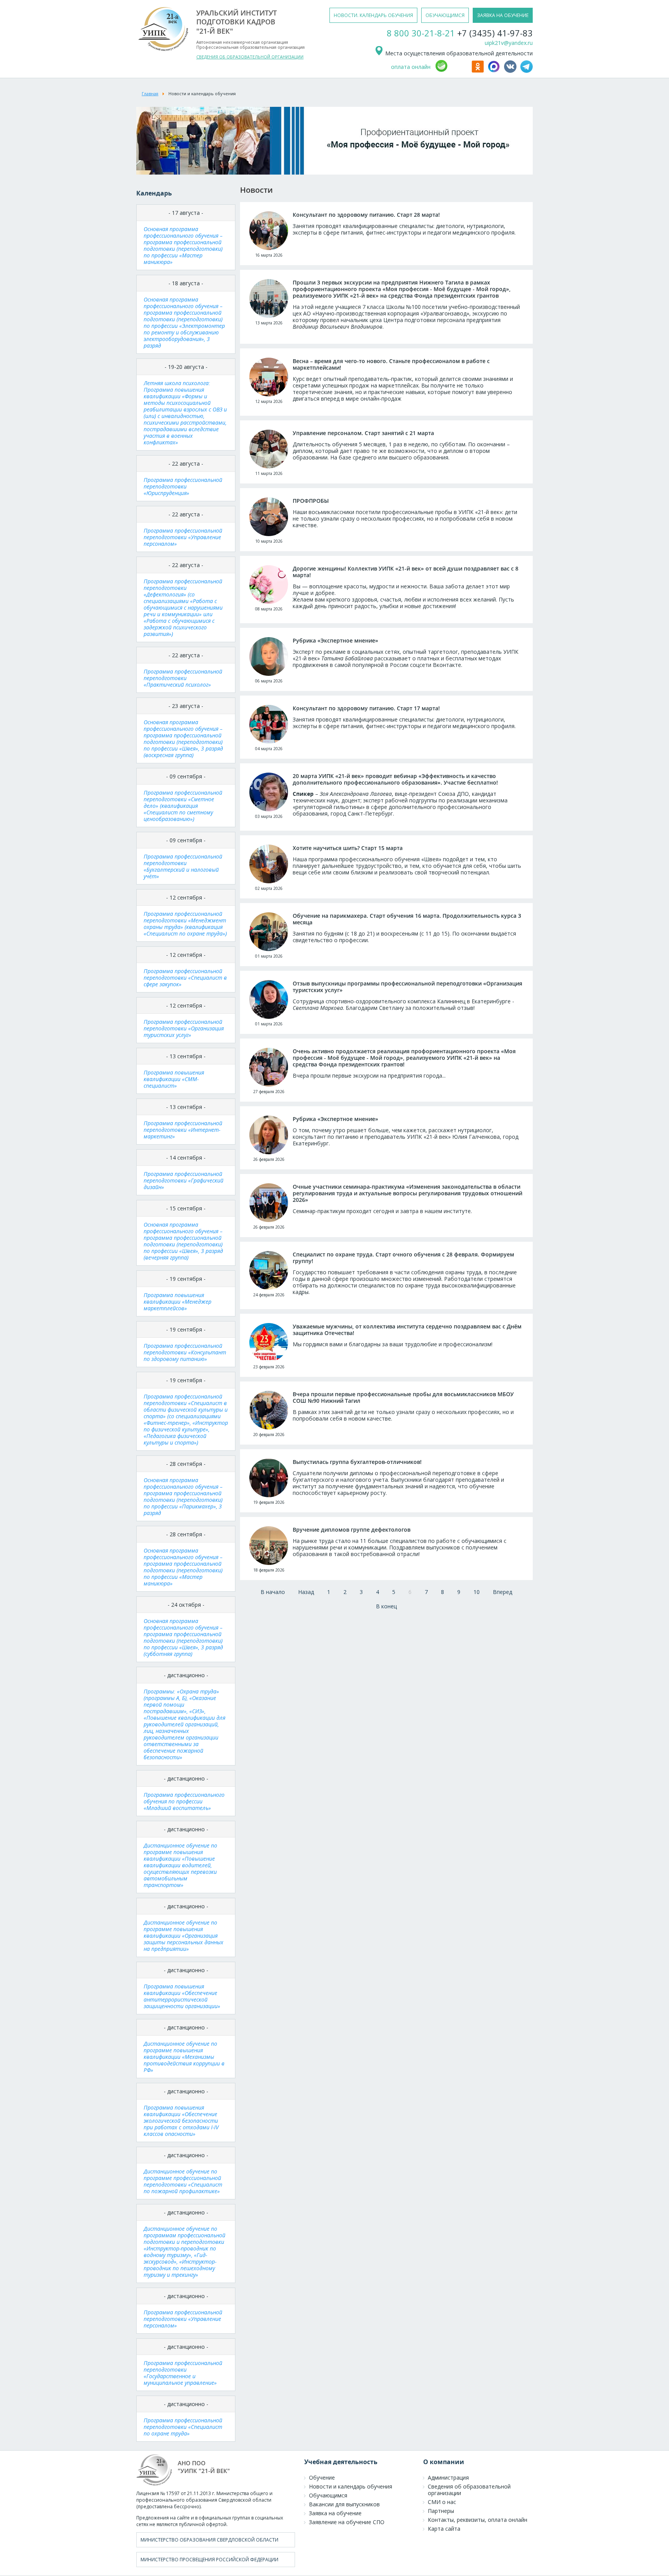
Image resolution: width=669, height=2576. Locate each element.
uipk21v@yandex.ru (509, 43)
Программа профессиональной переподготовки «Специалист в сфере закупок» (185, 978)
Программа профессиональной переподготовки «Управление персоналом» (183, 537)
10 (477, 1592)
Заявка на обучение (335, 2513)
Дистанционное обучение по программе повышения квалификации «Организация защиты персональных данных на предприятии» (184, 1936)
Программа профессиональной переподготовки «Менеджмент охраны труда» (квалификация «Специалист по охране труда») (185, 924)
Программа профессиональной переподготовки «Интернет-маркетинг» (183, 1130)
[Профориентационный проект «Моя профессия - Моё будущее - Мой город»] (334, 172)
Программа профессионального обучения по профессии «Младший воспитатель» (184, 1801)
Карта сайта (444, 2529)
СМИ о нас (442, 2502)
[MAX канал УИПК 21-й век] (495, 71)
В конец (386, 1606)
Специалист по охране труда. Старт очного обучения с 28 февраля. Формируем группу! (403, 1258)
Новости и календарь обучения (351, 2486)
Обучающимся (328, 2495)
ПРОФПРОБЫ (311, 501)
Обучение (322, 2477)
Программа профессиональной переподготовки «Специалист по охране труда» (183, 2427)
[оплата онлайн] (452, 71)
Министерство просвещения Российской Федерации (209, 2560)
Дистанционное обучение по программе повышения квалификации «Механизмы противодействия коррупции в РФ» (184, 2057)
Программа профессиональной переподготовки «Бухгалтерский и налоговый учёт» (183, 866)
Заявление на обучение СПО (347, 2522)
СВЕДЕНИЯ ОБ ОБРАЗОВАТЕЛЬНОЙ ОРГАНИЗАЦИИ (250, 57)
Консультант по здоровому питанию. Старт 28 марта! (366, 215)
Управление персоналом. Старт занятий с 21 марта (363, 433)
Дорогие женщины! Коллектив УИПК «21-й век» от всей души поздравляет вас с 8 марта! (406, 572)
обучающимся (445, 15)
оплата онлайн (411, 67)
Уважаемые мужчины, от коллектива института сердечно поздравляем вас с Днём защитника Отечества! (407, 1330)
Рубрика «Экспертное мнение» (335, 640)
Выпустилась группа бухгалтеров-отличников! (357, 1462)
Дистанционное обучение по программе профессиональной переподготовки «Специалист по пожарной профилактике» (183, 2181)
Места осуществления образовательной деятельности (458, 53)
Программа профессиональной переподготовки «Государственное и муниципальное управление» (183, 2373)
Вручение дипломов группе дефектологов (352, 1530)
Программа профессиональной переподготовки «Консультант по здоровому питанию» (185, 1352)
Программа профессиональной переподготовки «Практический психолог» (183, 678)
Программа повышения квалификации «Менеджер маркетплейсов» (178, 1302)
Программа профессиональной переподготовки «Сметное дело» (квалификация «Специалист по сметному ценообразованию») (183, 806)
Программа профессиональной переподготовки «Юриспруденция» (183, 486)
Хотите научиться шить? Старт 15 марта (348, 848)
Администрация (448, 2477)
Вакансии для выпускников (344, 2504)
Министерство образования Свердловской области (209, 2540)
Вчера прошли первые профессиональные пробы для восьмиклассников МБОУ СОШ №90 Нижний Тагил (403, 1397)
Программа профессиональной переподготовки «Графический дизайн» (184, 1180)
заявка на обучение (503, 15)
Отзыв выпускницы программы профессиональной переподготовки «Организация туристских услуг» (407, 987)
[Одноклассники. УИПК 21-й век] (479, 71)
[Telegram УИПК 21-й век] (527, 71)
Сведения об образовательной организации (469, 2490)
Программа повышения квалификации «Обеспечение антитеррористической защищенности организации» (182, 1996)
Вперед (503, 1592)
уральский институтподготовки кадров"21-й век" (237, 22)
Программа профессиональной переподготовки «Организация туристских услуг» (184, 1028)
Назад (306, 1592)
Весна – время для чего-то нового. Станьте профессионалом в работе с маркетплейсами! (391, 364)
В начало (273, 1592)
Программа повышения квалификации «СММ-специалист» (174, 1079)
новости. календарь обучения (373, 15)
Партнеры (441, 2511)
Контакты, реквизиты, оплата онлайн (478, 2520)
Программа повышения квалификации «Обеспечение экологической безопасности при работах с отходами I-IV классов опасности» (181, 2121)
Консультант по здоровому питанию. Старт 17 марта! (366, 708)
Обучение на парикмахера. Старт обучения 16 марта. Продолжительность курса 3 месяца (407, 919)
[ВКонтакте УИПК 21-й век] (511, 71)
